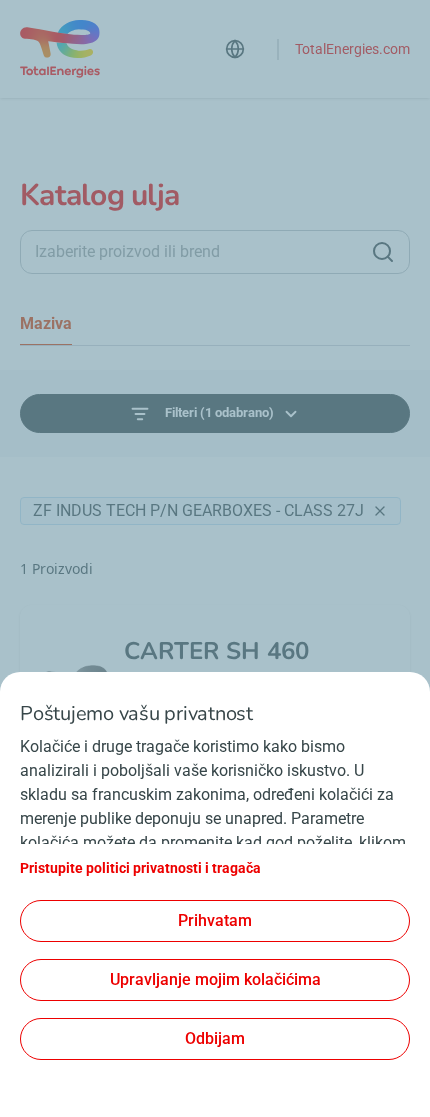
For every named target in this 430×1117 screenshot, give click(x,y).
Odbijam (215, 1038)
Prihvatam (215, 920)
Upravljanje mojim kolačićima (215, 979)
